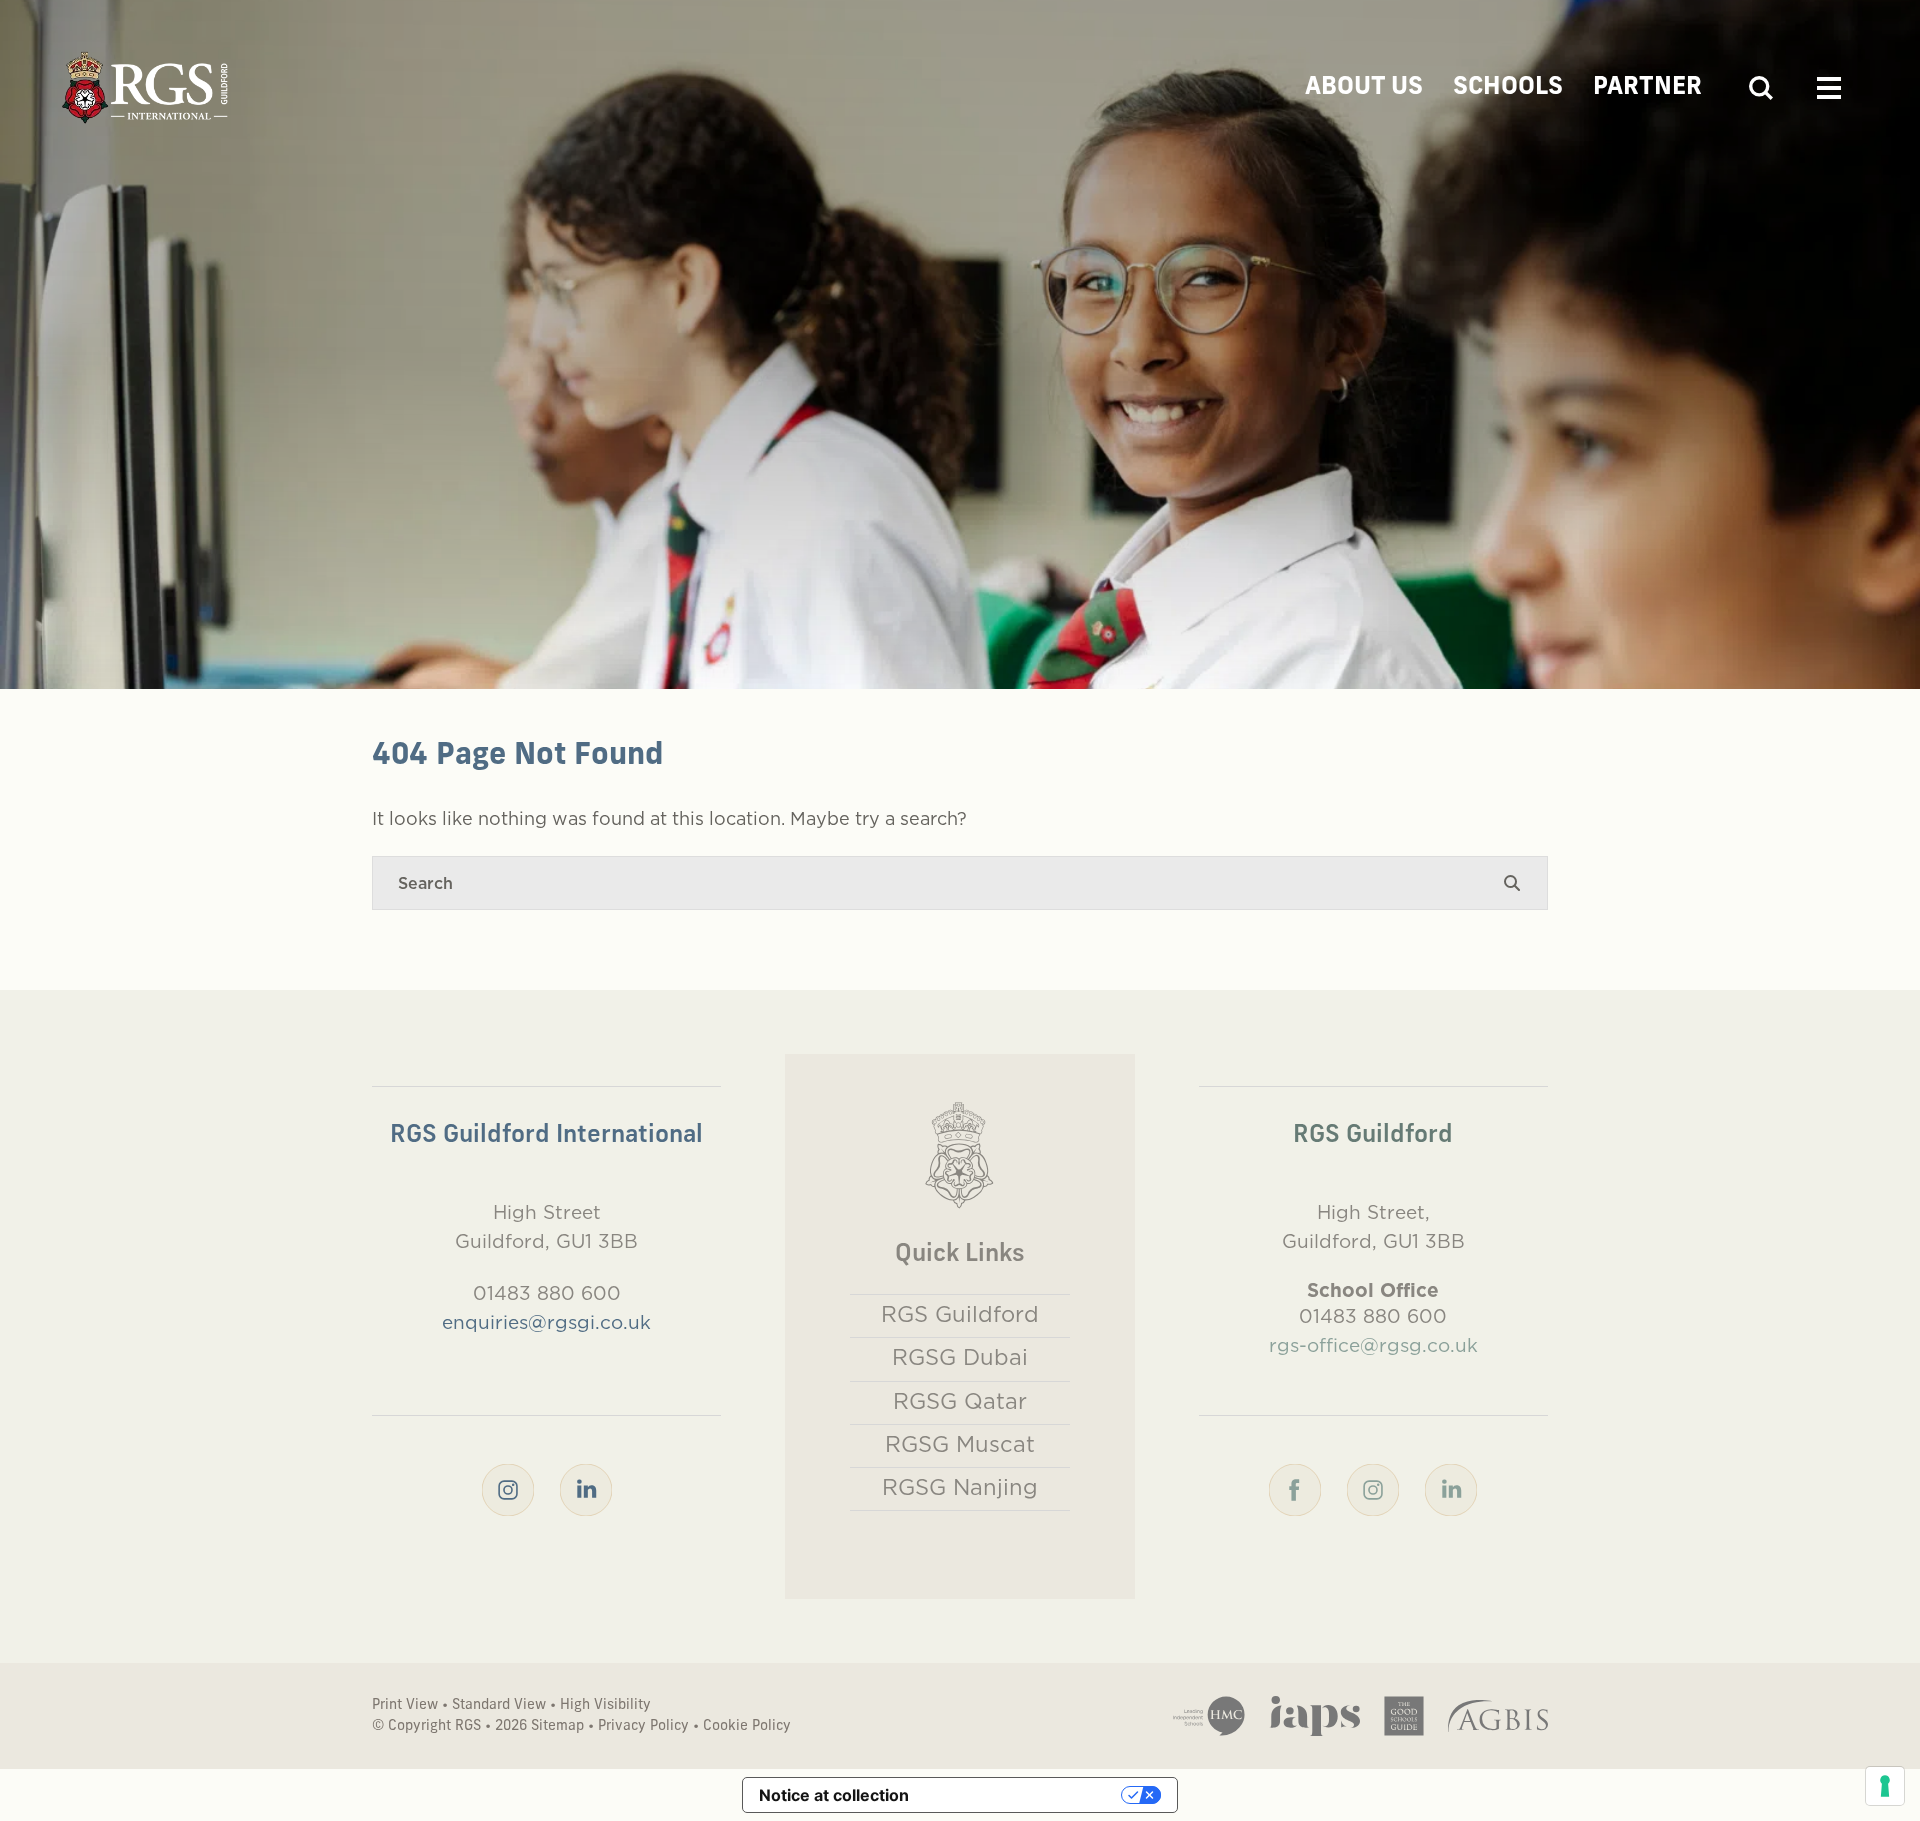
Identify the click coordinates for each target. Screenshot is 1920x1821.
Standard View (499, 1705)
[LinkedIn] (586, 1488)
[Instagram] (508, 1488)
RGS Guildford (960, 1314)
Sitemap (557, 1726)
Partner (1647, 88)
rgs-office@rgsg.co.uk (1373, 1345)
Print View (405, 1705)
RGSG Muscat (960, 1444)
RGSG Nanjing (960, 1487)
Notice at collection (834, 1795)
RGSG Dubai (960, 1357)
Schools (1508, 88)
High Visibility (605, 1705)
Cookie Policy (747, 1726)
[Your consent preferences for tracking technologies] (1885, 1786)
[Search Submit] (1512, 883)
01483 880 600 (547, 1293)
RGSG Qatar (960, 1401)
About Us (1364, 88)
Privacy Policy (643, 1726)
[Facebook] (1295, 1488)
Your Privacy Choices (1025, 1795)
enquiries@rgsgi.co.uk (546, 1322)
